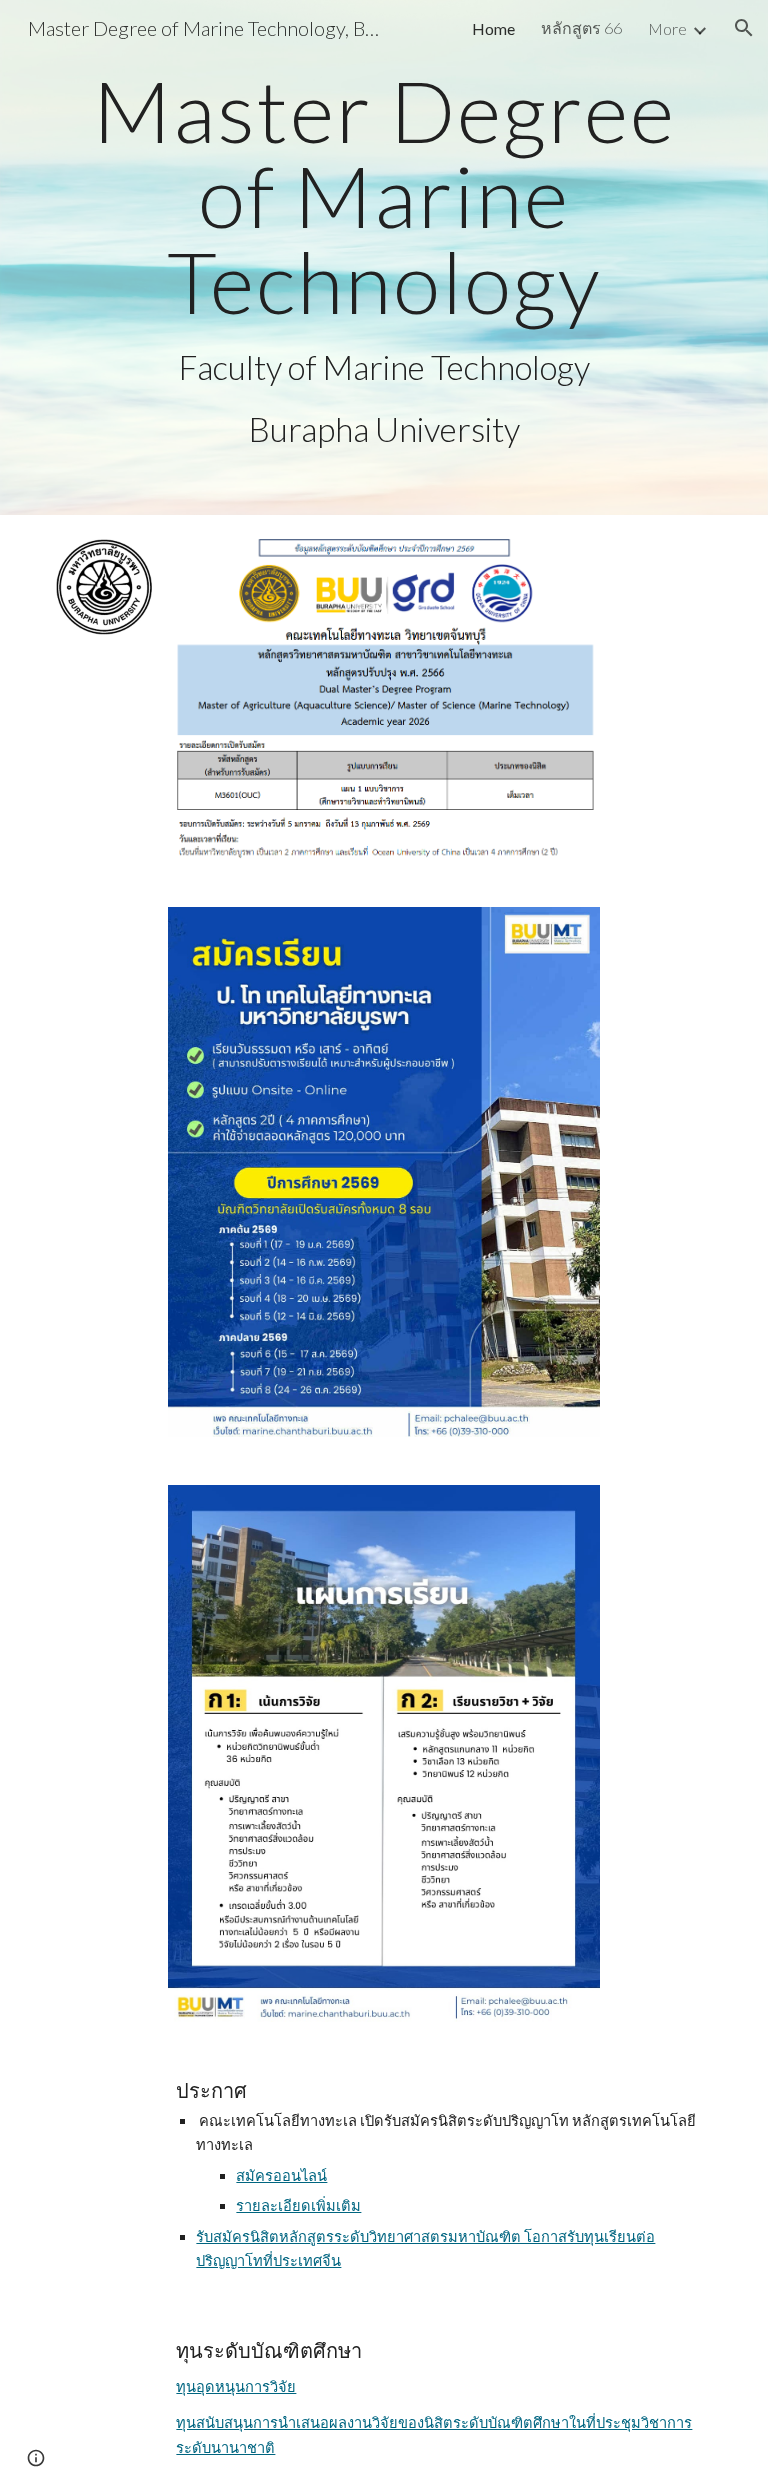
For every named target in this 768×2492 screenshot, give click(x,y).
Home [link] (493, 28)
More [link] (667, 28)
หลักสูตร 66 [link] (581, 27)
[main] (383, 257)
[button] (744, 28)
